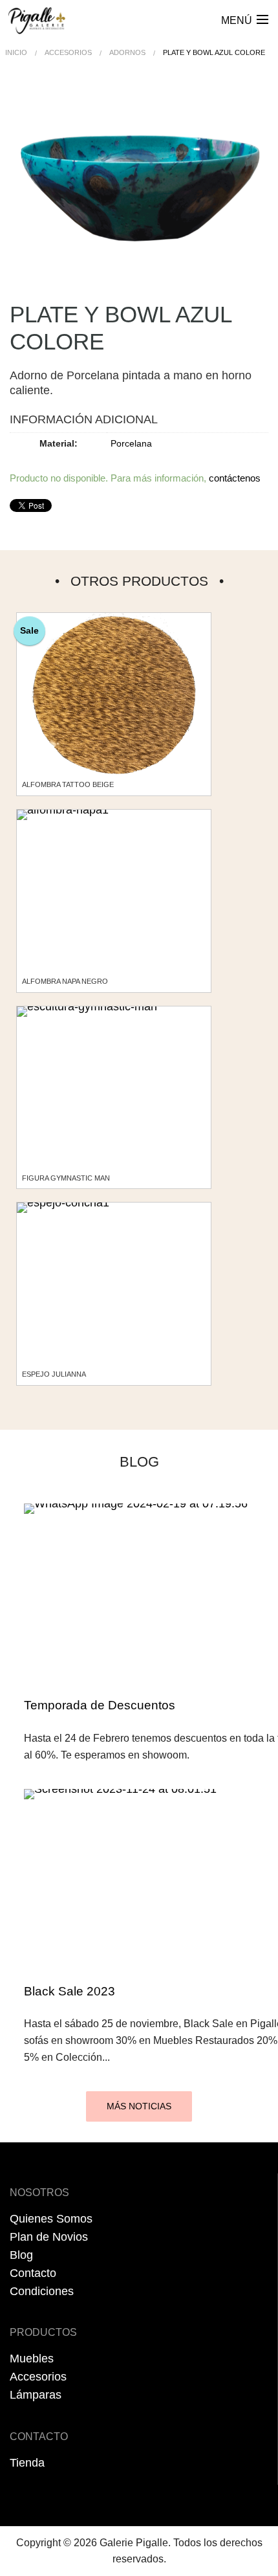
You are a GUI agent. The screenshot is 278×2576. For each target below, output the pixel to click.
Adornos (127, 52)
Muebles (32, 2359)
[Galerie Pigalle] (37, 16)
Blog (21, 2255)
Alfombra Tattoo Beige (68, 784)
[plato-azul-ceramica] (139, 193)
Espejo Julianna (54, 1374)
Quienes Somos (51, 2219)
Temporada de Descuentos (100, 1705)
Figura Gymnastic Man (66, 1178)
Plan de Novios (49, 2237)
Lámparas (36, 2395)
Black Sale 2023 (69, 1991)
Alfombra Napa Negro (65, 981)
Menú (237, 20)
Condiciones (42, 2291)
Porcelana (131, 443)
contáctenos (235, 478)
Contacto (33, 2273)
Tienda (27, 2463)
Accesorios (68, 52)
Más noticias (139, 2106)
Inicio (16, 52)
